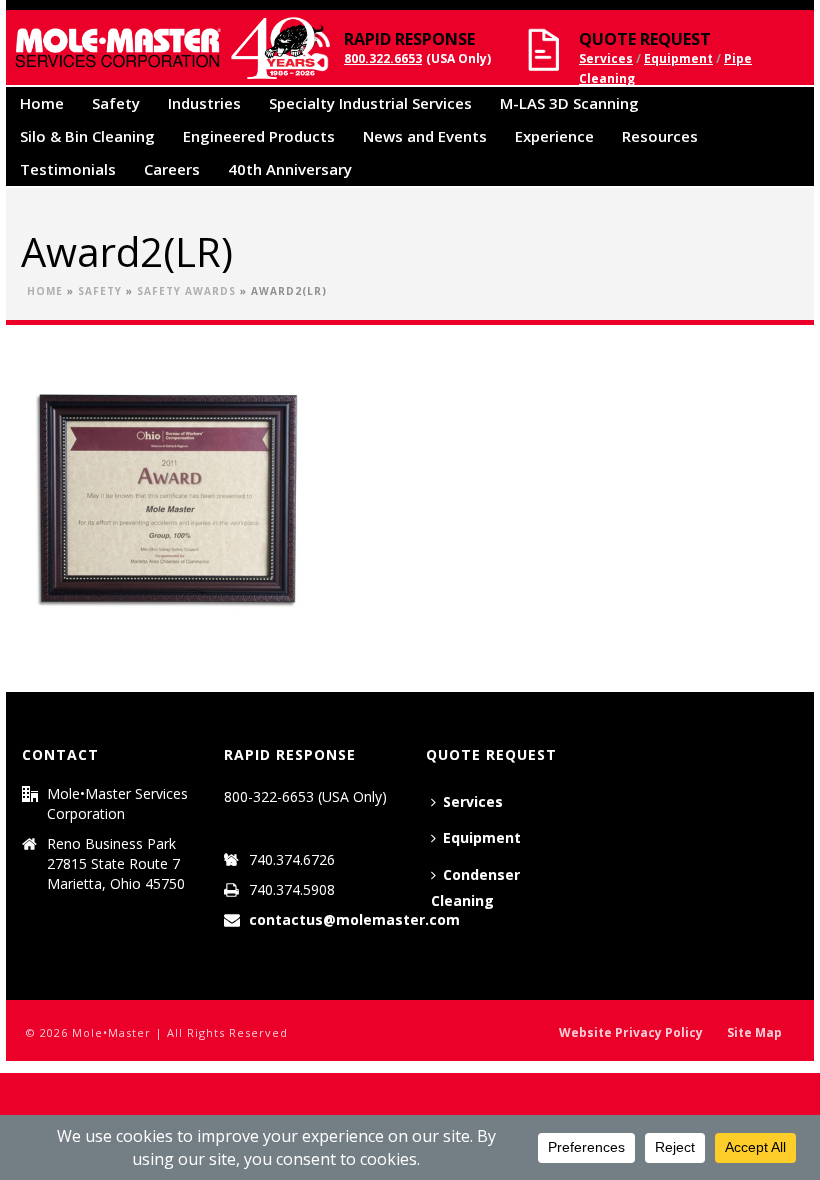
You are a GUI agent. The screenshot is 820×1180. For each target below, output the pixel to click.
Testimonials (68, 169)
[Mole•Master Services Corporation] (169, 47)
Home (42, 103)
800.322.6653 (383, 58)
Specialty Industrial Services (370, 103)
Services (606, 58)
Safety (116, 103)
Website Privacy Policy (631, 1033)
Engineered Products (259, 136)
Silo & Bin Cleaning (87, 136)
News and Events (425, 136)
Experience (554, 136)
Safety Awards (186, 291)
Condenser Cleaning (475, 888)
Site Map (754, 1033)
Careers (172, 169)
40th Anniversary (290, 169)
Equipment (678, 58)
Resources (660, 136)
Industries (204, 103)
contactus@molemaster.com (354, 920)
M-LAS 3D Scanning (569, 103)
